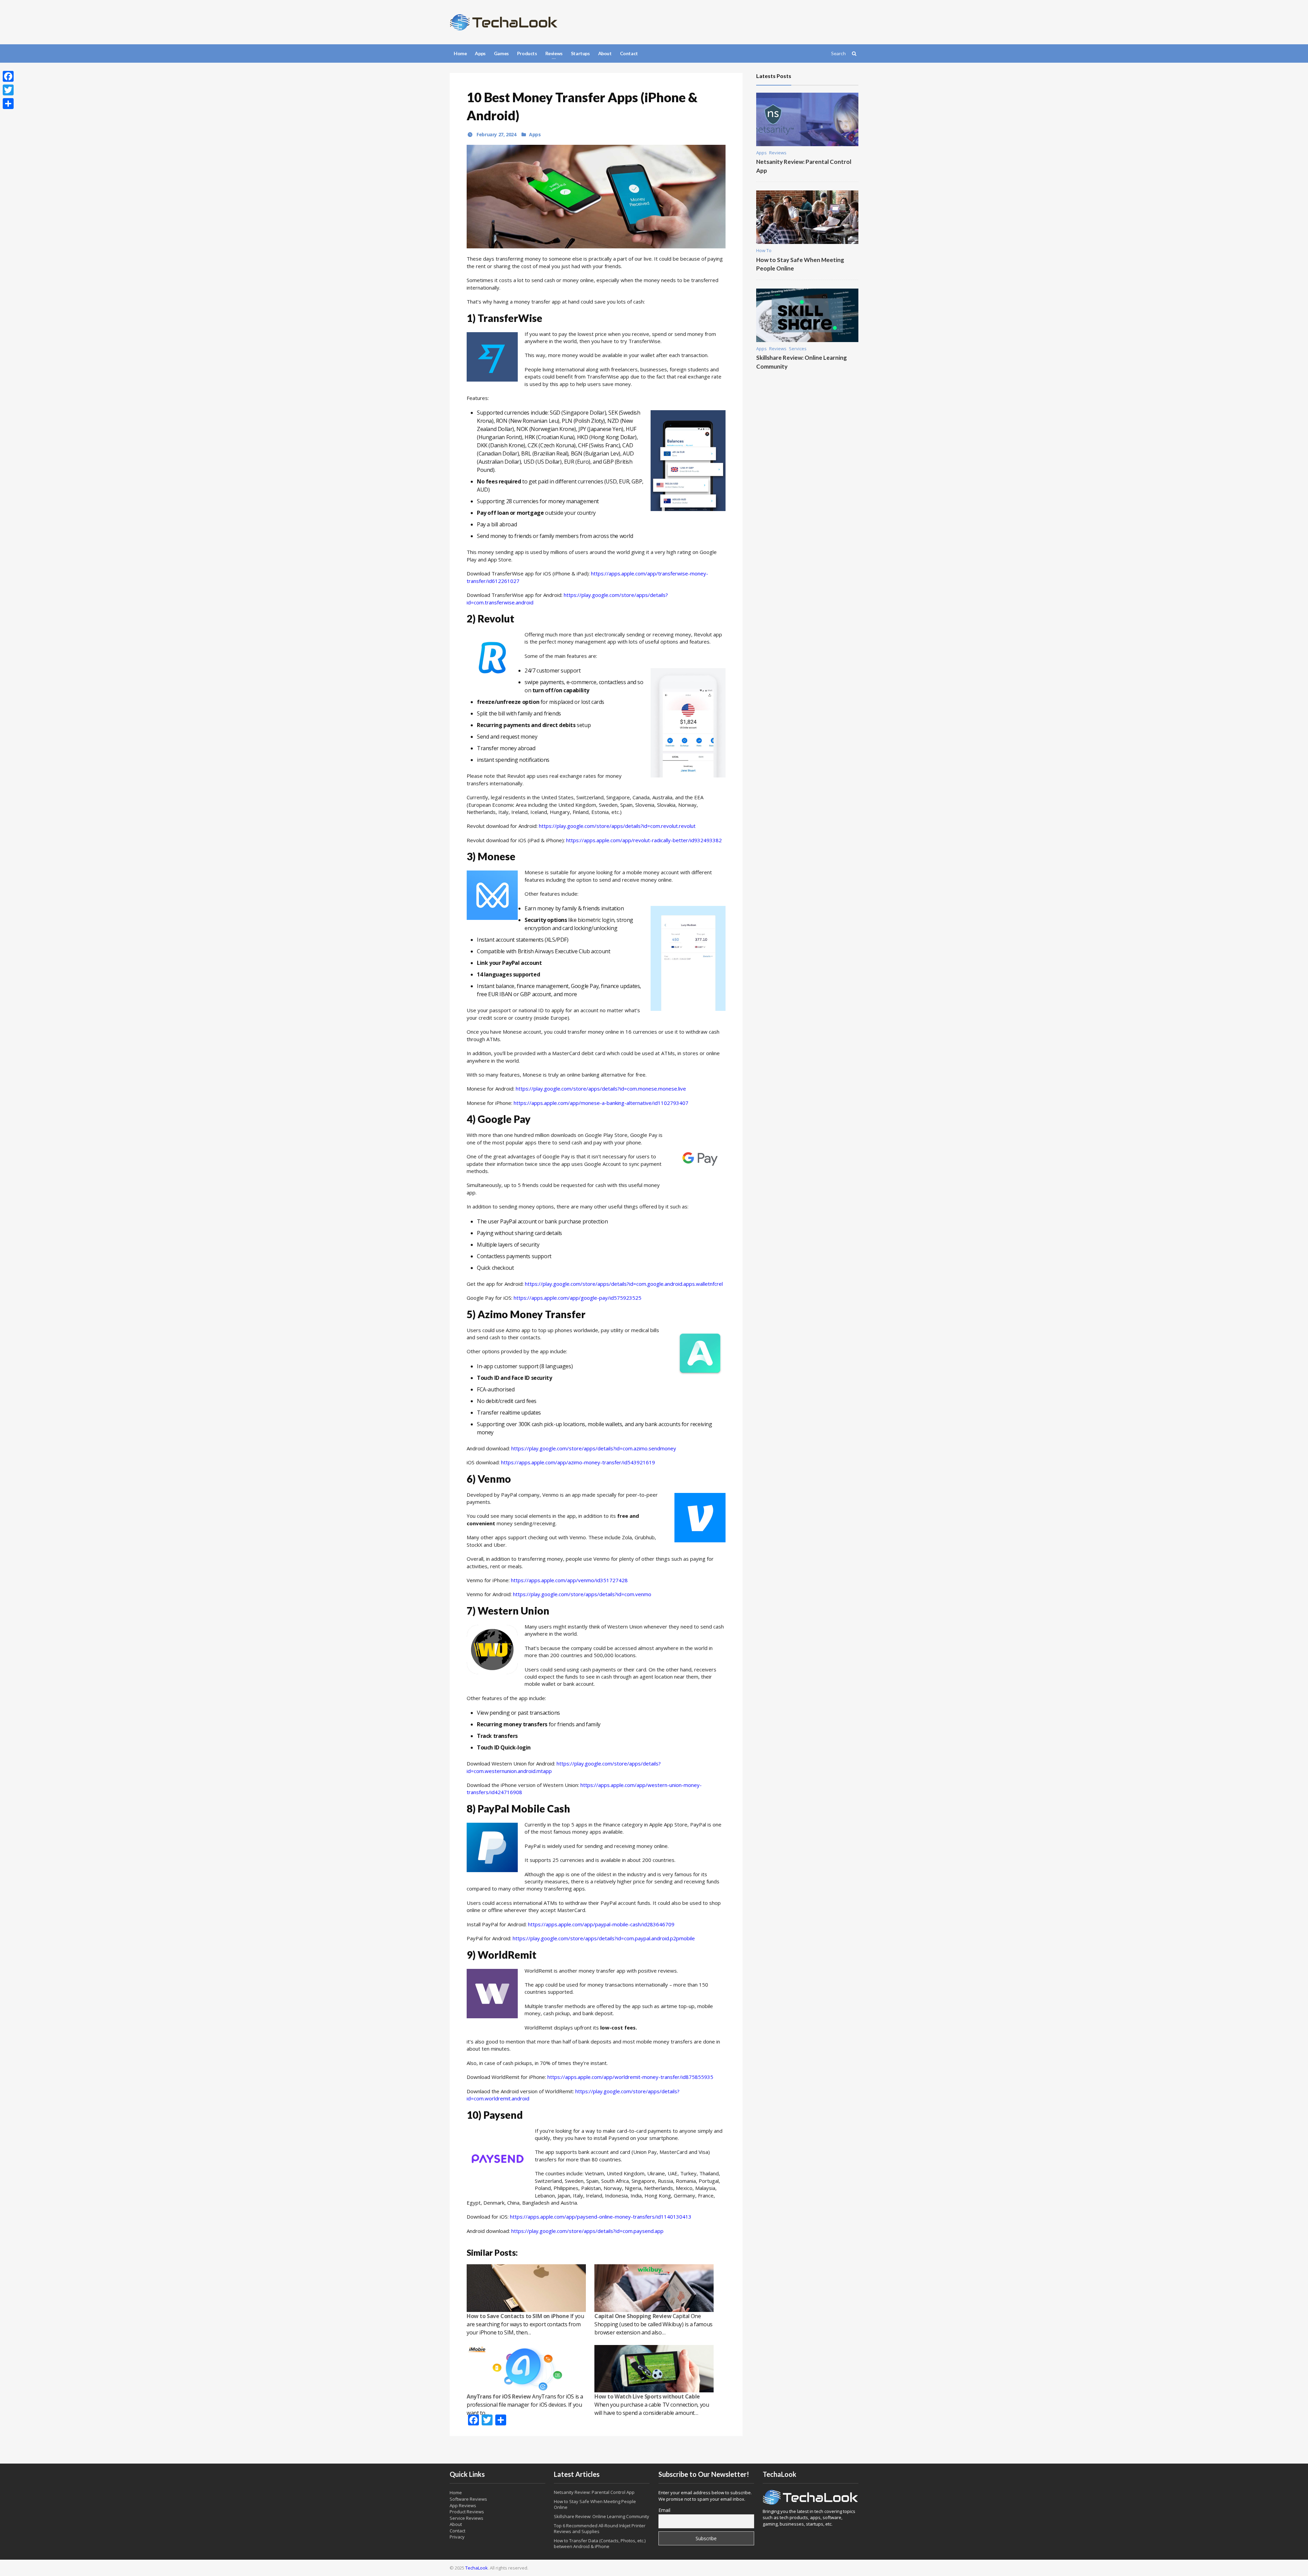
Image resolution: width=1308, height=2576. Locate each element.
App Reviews (463, 2505)
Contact (629, 53)
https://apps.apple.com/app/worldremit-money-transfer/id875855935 (630, 2077)
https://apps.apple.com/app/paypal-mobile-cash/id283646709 (601, 1924)
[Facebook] (8, 76)
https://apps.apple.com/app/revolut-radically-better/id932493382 (644, 840)
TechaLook (477, 2568)
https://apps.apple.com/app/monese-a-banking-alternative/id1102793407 (601, 1103)
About (605, 53)
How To (764, 250)
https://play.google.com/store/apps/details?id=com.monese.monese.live (601, 1089)
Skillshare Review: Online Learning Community (602, 2516)
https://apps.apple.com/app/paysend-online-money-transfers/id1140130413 (601, 2217)
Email (664, 2510)
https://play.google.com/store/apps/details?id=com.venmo (582, 1594)
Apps (480, 53)
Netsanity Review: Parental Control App (594, 2492)
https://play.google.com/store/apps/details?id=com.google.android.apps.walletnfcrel (624, 1284)
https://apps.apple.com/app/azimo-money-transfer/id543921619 (578, 1462)
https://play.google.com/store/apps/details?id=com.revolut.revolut (617, 826)
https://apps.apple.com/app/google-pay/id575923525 (578, 1298)
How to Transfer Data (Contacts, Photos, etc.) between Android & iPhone (600, 2543)
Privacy (457, 2537)
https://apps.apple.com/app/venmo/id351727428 (569, 1580)
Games (501, 53)
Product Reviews (467, 2512)
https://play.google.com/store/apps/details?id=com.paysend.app (587, 2231)
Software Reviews (468, 2499)
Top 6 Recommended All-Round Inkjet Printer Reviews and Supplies (600, 2528)
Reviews (778, 153)
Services (798, 349)
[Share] (8, 104)
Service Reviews (466, 2518)
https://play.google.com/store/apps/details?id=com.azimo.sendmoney (594, 1448)
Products (527, 53)
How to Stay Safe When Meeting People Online (595, 2504)
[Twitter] (8, 90)
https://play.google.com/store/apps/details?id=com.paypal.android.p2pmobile (604, 1938)
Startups (580, 53)
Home (460, 53)
